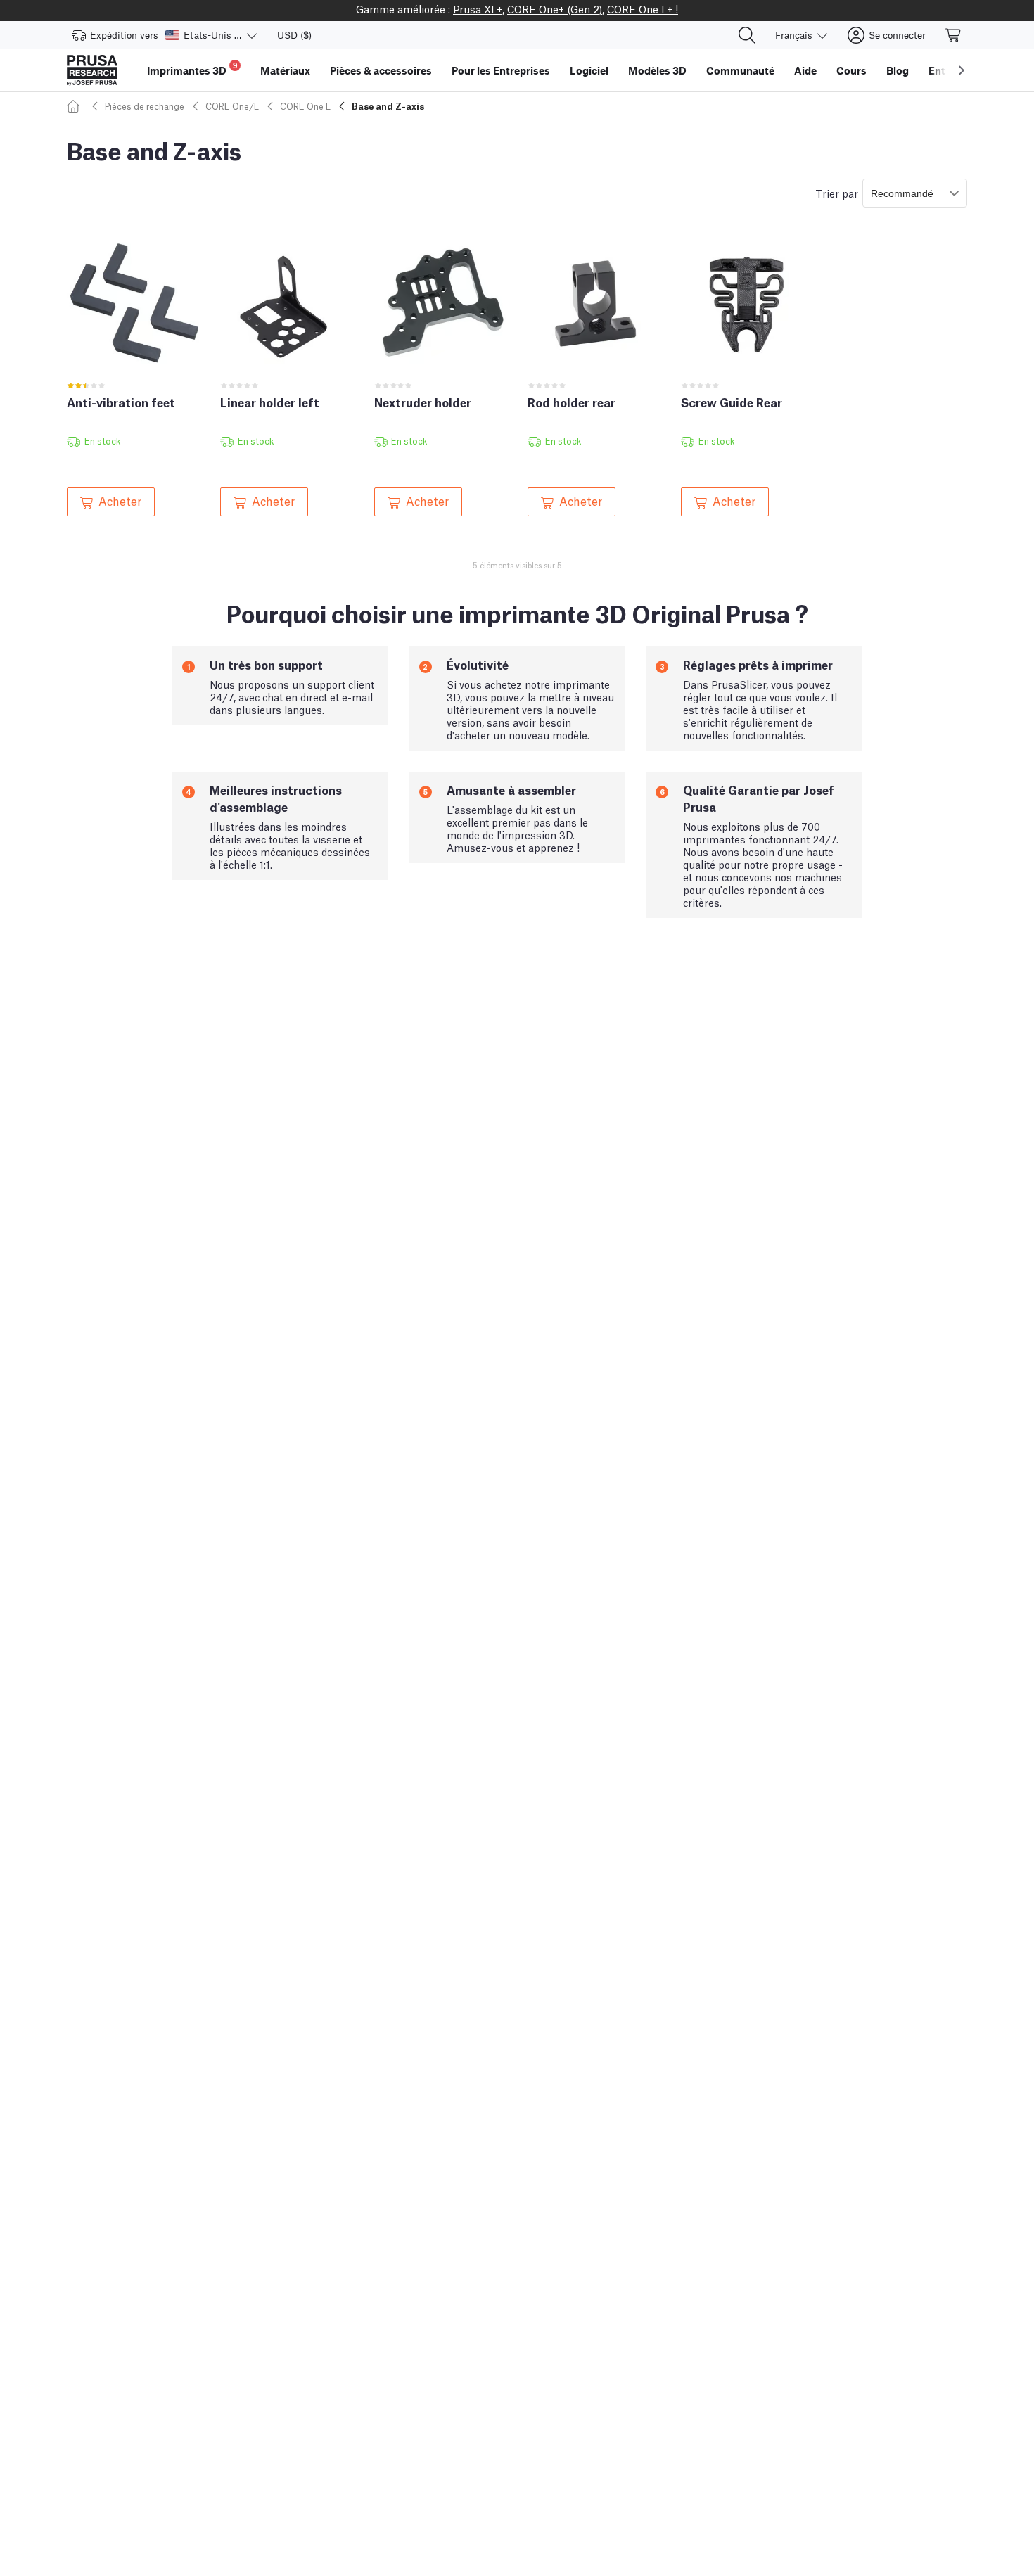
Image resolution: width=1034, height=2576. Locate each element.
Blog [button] (898, 70)
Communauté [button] (740, 70)
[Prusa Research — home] (92, 70)
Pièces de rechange (145, 106)
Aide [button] (805, 70)
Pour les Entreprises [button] (501, 70)
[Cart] (954, 35)
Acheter (120, 500)
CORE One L (305, 106)
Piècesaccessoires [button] (381, 70)
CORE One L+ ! (643, 8)
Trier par (837, 193)
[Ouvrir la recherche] (747, 35)
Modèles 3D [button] (657, 70)
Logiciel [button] (589, 70)
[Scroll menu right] (962, 70)
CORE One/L (232, 106)
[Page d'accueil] (75, 106)
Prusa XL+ (478, 8)
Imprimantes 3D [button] (192, 69)
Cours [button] (851, 70)
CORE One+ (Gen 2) (555, 8)
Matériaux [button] (285, 70)
